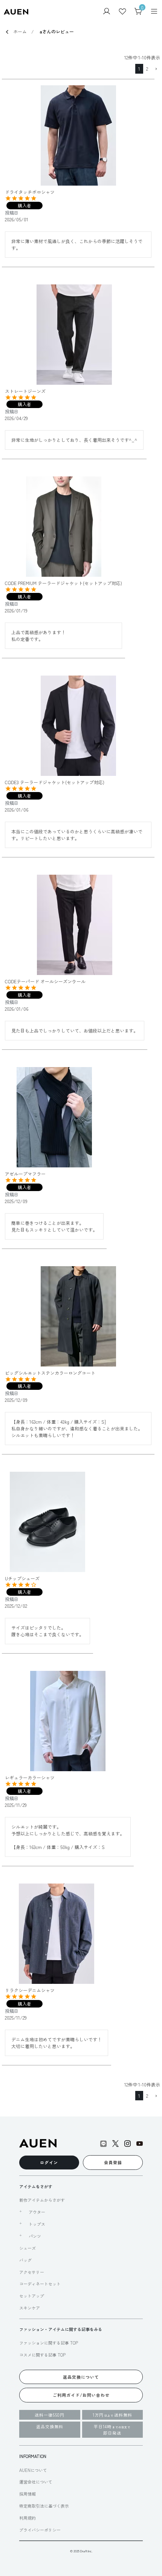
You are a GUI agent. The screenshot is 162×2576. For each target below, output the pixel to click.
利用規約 (28, 2518)
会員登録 (113, 2162)
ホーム (20, 31)
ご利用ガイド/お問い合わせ (81, 2395)
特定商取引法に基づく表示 (44, 2506)
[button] (156, 69)
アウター (37, 2212)
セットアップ (32, 2296)
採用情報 (28, 2494)
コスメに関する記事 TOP (42, 2355)
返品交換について (81, 2377)
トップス (37, 2224)
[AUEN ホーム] (16, 11)
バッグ (25, 2260)
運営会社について (36, 2482)
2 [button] (147, 69)
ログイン (49, 2162)
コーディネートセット (40, 2284)
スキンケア (30, 2308)
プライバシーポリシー (40, 2530)
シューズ (28, 2248)
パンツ (35, 2236)
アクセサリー (32, 2272)
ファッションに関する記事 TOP (49, 2343)
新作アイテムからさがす (42, 2200)
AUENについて (33, 2470)
